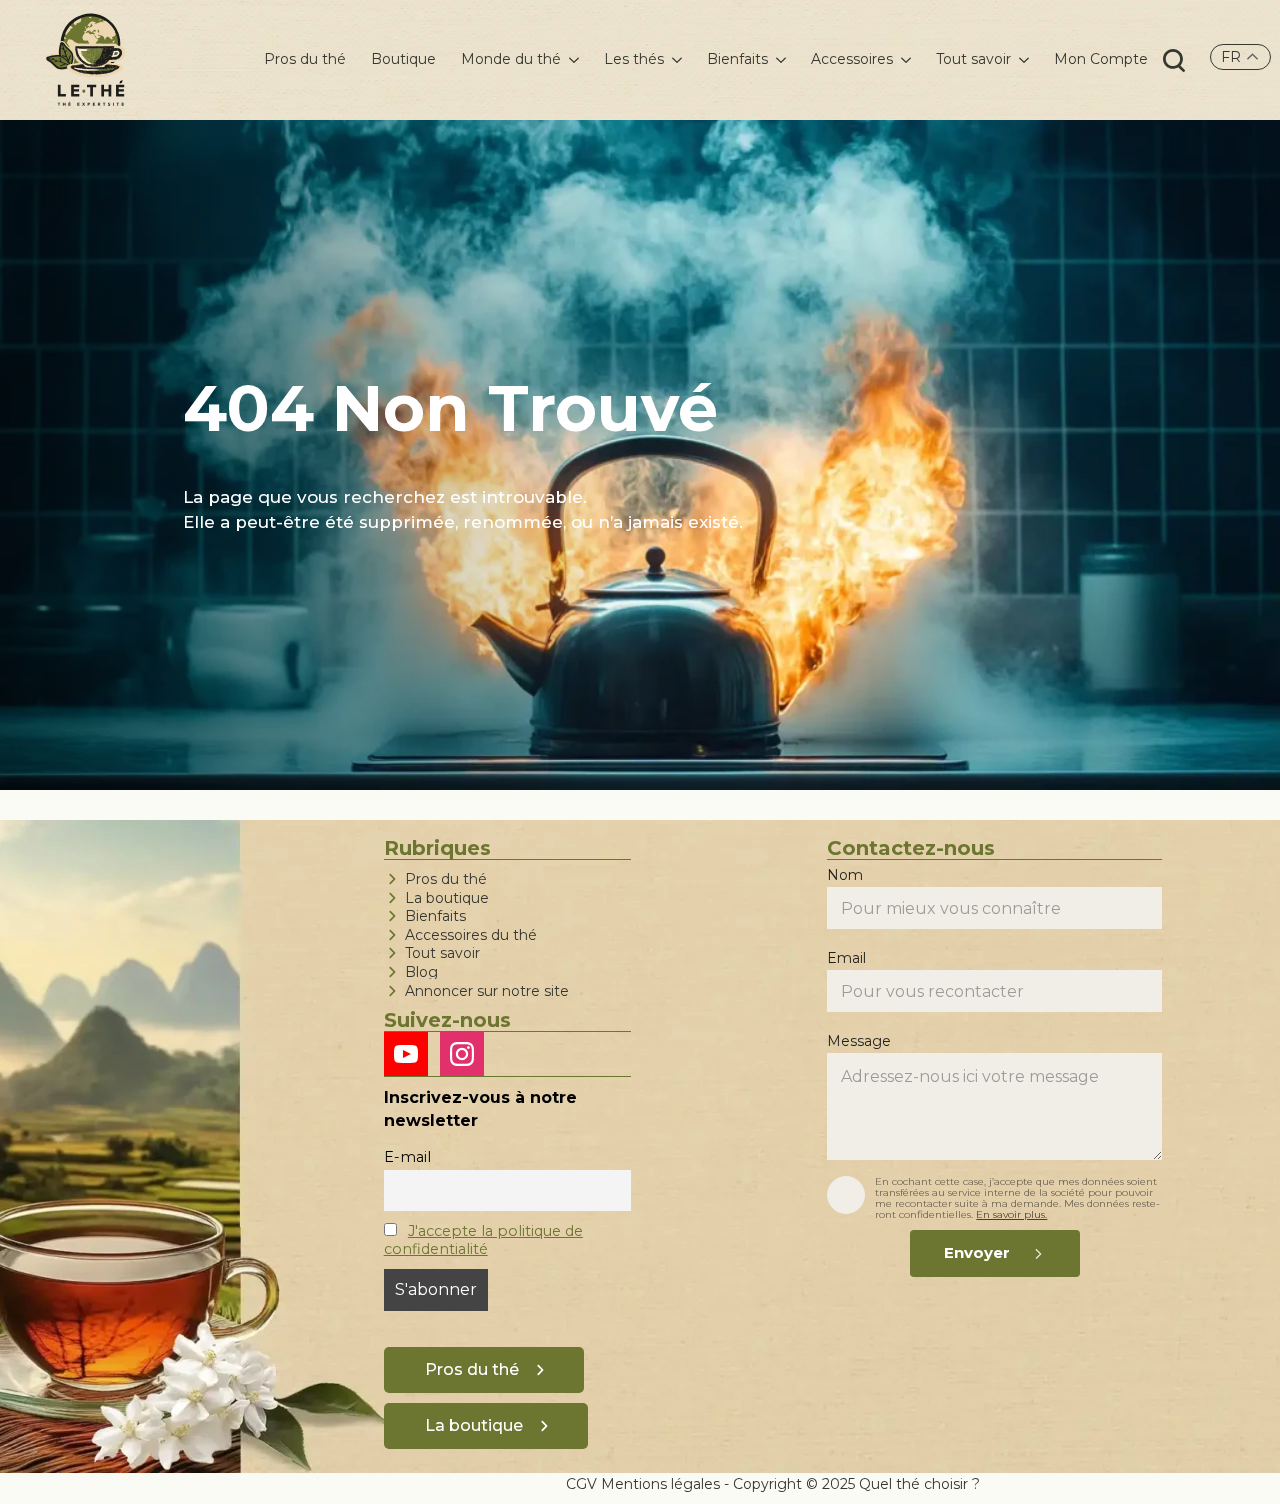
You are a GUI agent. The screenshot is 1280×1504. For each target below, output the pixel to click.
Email (848, 959)
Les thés (634, 59)
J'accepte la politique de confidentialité (483, 1240)
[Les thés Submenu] (673, 59)
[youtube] (406, 1054)
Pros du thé (305, 59)
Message (861, 1042)
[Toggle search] (1174, 60)
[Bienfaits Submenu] (777, 59)
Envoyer (977, 1252)
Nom (847, 876)
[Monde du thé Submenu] (570, 59)
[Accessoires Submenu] (902, 59)
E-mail (407, 1157)
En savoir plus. (1011, 1214)
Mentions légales (660, 1484)
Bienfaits (737, 59)
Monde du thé (511, 59)
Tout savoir (973, 59)
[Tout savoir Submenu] (1020, 59)
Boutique (403, 59)
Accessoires (852, 59)
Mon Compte (1101, 59)
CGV (581, 1484)
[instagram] (462, 1054)
